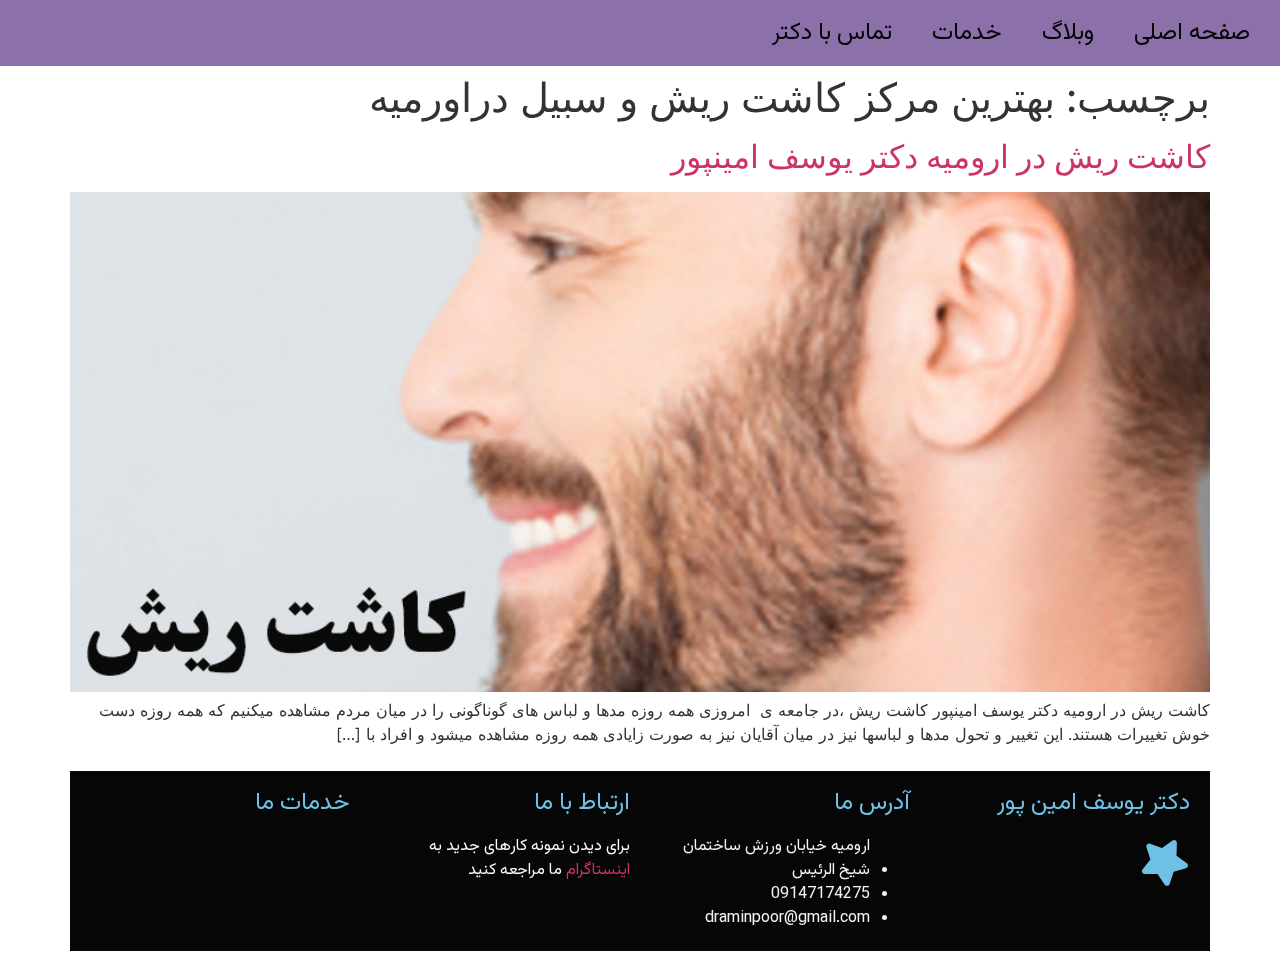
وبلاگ (1068, 33)
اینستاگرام (598, 870)
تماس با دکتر (832, 33)
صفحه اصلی (1192, 33)
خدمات (967, 33)
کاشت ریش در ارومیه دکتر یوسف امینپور (940, 156)
